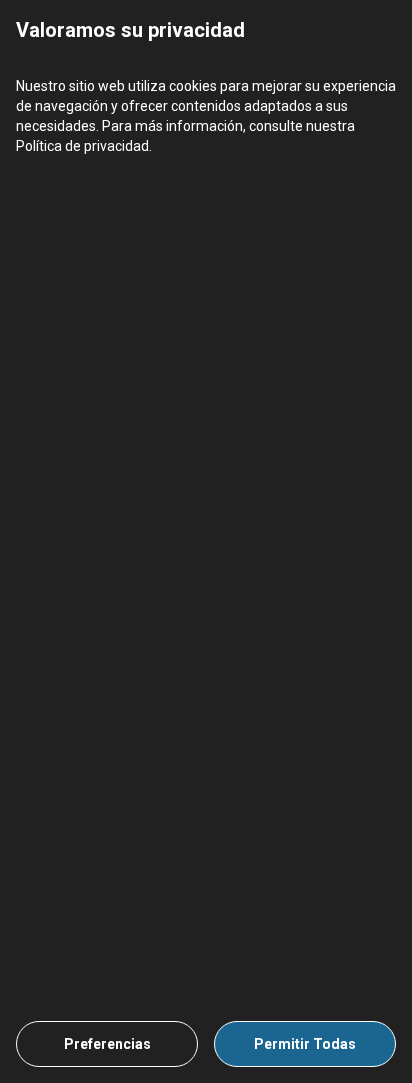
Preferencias (107, 1044)
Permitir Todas (305, 1044)
